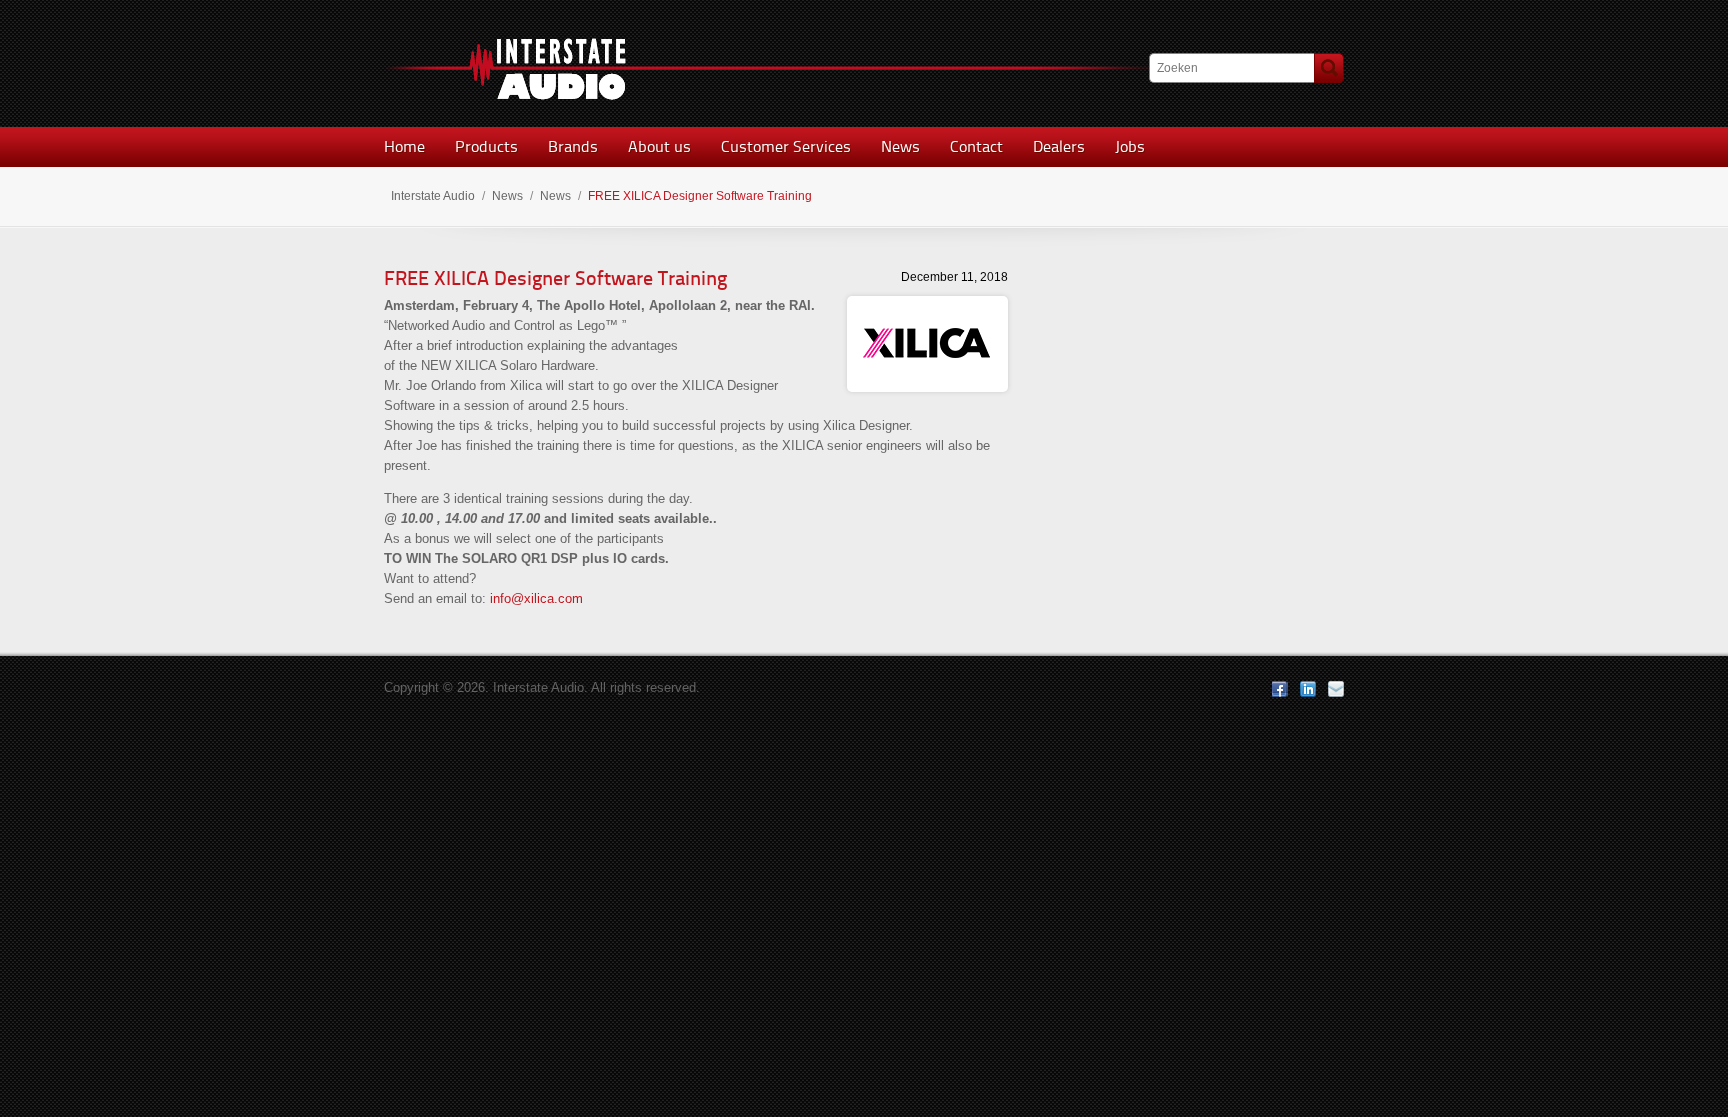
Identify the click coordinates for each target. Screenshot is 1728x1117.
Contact (976, 146)
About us (659, 146)
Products (486, 146)
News (900, 146)
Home (404, 146)
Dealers (1059, 146)
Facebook (1280, 689)
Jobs (1130, 146)
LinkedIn (1308, 689)
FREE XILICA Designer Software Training (555, 278)
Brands (573, 146)
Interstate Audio (433, 196)
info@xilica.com (536, 598)
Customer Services (786, 146)
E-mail (1336, 689)
